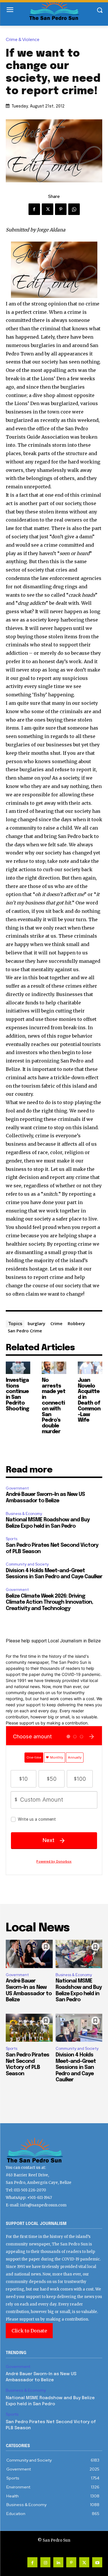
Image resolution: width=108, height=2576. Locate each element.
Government (17, 1488)
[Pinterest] (61, 209)
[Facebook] (34, 209)
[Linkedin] (58, 2562)
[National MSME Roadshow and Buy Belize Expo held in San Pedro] (79, 1954)
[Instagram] (45, 2562)
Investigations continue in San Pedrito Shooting (17, 1395)
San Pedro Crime (25, 1331)
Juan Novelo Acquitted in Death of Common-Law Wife (89, 1400)
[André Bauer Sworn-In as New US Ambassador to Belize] (29, 1954)
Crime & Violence (23, 40)
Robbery (76, 1323)
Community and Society (27, 1564)
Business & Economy (24, 1514)
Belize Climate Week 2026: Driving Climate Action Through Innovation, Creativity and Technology (49, 1602)
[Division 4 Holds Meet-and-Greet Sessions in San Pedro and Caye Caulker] (79, 2028)
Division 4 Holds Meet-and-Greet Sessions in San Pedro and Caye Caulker (76, 2067)
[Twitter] (48, 209)
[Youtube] (97, 2562)
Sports (12, 1539)
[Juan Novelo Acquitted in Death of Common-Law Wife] (90, 1368)
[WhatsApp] (74, 209)
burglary (36, 1323)
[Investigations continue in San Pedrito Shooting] (18, 1368)
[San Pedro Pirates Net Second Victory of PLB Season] (29, 2028)
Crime (56, 1323)
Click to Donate (29, 2331)
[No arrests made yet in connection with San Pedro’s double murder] (54, 1368)
